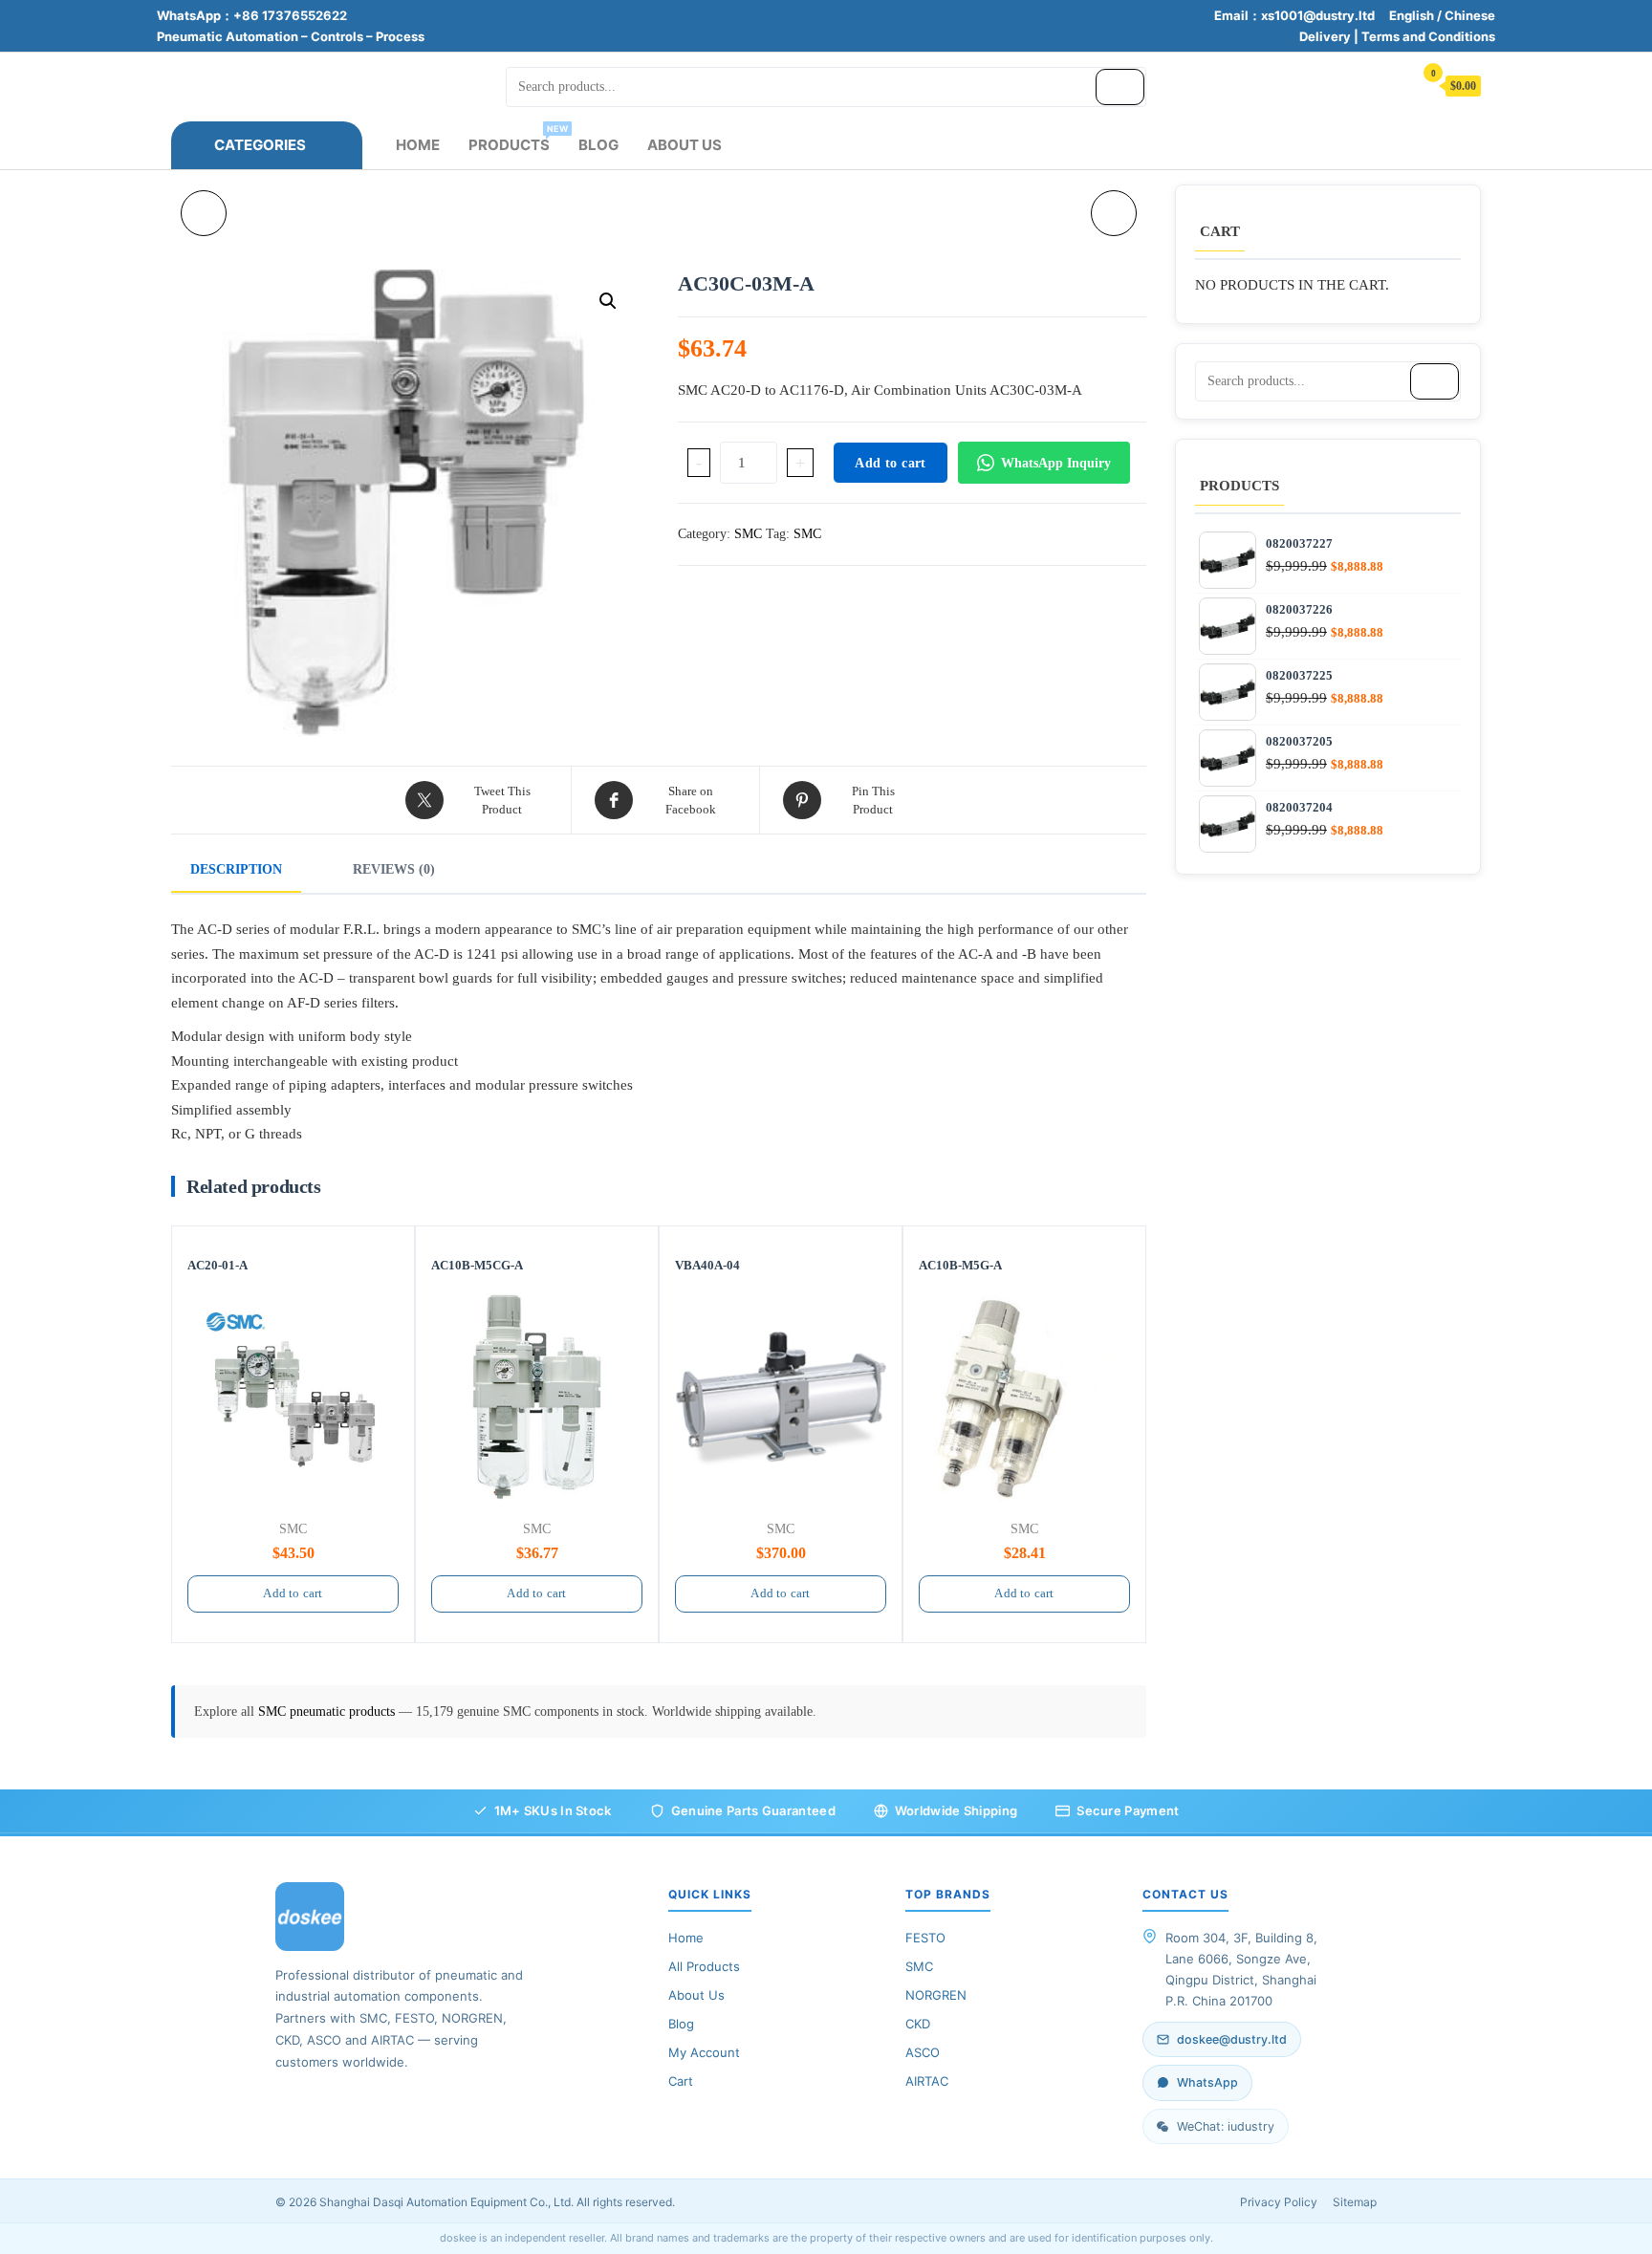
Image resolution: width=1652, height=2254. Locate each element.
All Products (704, 1966)
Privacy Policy (1279, 2202)
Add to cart (890, 463)
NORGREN (936, 1995)
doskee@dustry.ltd (1232, 2039)
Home (418, 145)
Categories (260, 145)
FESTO (925, 1938)
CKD (918, 2024)
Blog (598, 145)
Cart (681, 2081)
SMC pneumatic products (328, 1712)
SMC (748, 534)
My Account (704, 2052)
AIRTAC (927, 2081)
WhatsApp (1207, 2082)
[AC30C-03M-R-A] (1114, 213)
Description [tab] (236, 869)
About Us (685, 145)
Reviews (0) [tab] (394, 869)
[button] (608, 301)
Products (516, 139)
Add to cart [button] (293, 1593)
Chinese (1470, 15)
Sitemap (1355, 2202)
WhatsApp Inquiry (1056, 463)
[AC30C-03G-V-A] (204, 213)
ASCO (923, 2052)
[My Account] (1389, 85)
